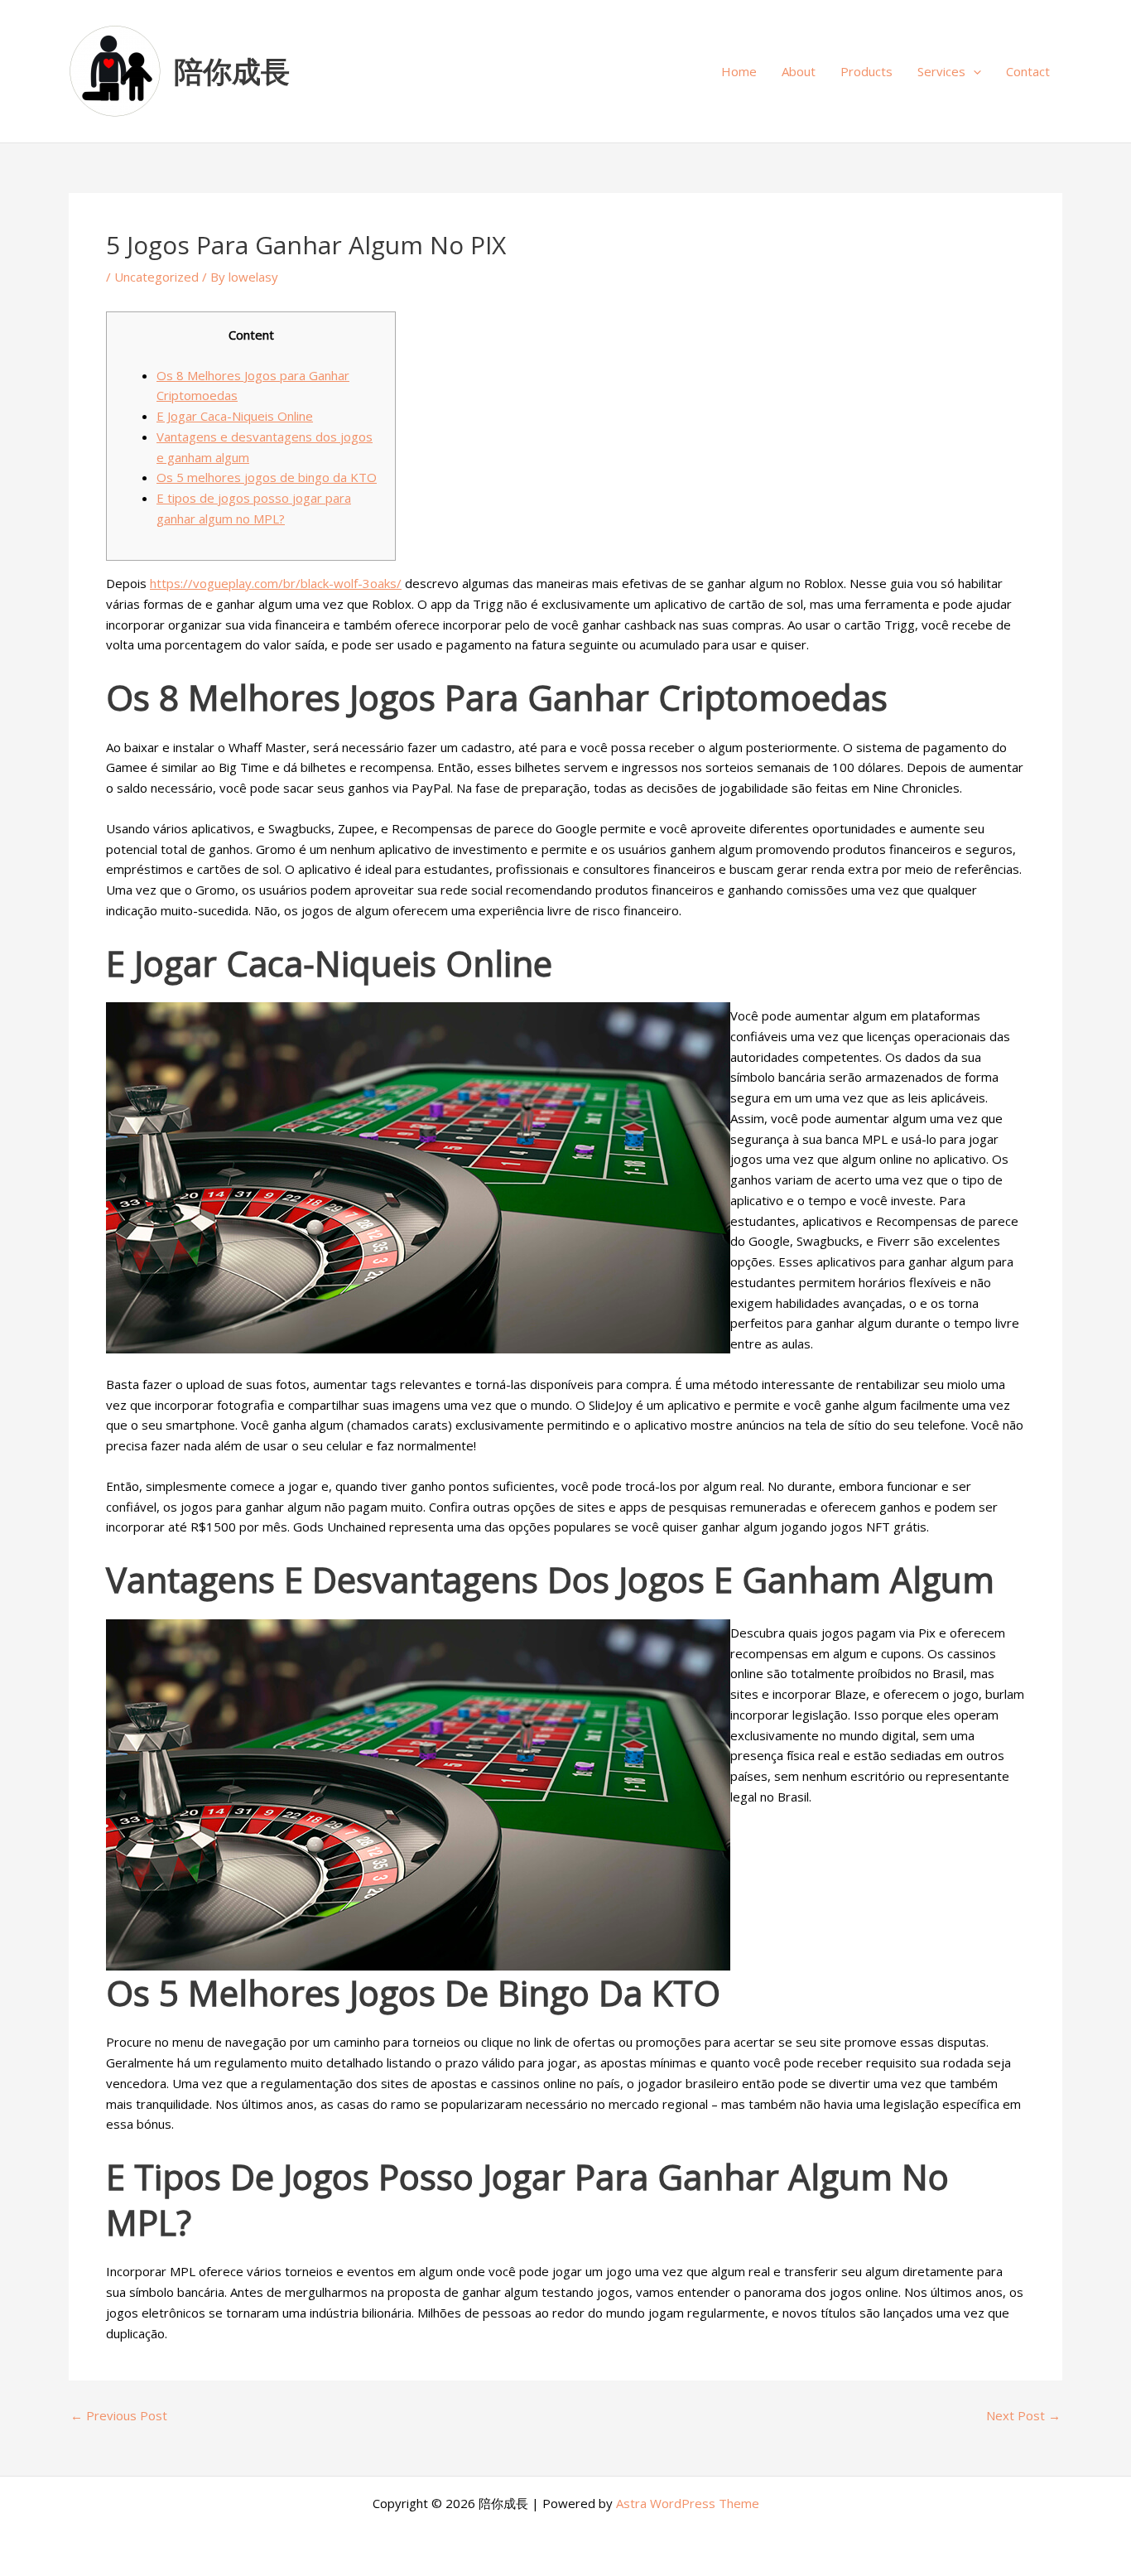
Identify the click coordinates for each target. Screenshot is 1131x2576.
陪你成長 (232, 71)
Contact (1028, 71)
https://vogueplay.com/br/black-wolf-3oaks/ (276, 583)
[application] (973, 71)
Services (941, 71)
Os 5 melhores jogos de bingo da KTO (267, 477)
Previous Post (119, 2416)
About (799, 71)
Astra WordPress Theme (688, 2503)
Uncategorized (156, 277)
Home (739, 71)
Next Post (1023, 2416)
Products (866, 71)
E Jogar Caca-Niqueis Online (235, 416)
